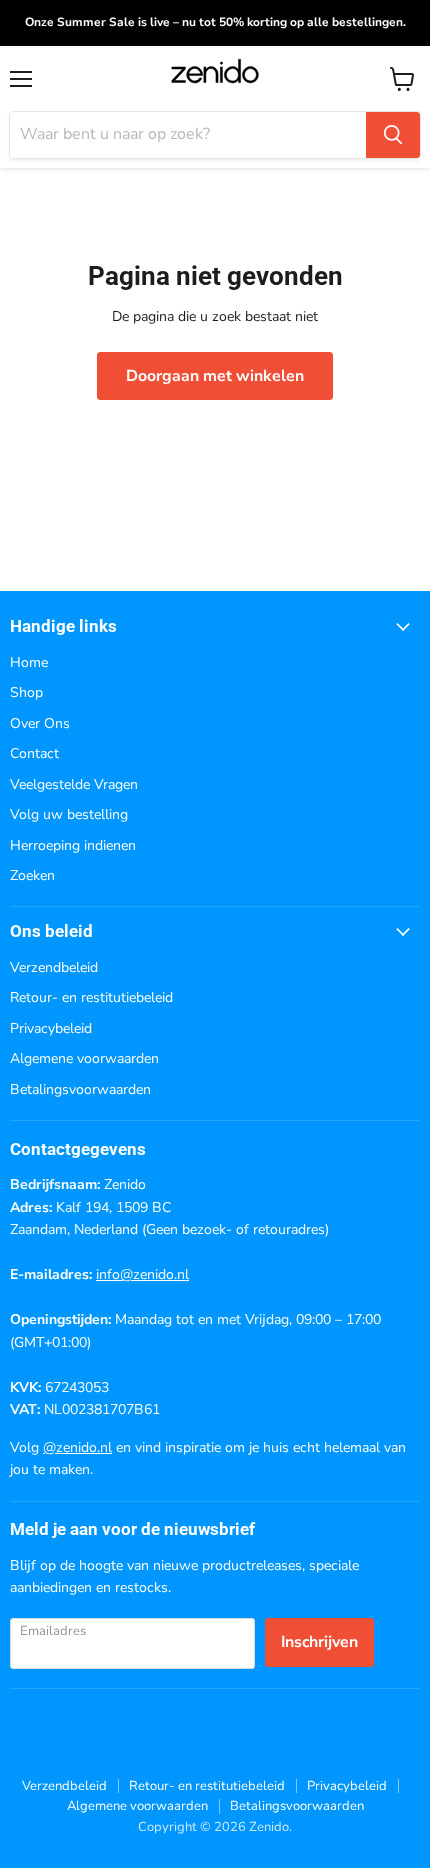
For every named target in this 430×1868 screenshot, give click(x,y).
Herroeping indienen (73, 845)
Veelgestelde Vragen (74, 784)
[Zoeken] (393, 135)
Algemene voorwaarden (84, 1058)
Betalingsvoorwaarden (80, 1089)
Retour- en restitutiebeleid (91, 997)
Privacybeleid (51, 1028)
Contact (34, 753)
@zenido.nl (77, 1447)
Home (29, 662)
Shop (26, 692)
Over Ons (40, 723)
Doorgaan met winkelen (215, 376)
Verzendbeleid (54, 967)
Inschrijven (319, 1642)
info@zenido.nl (142, 1274)
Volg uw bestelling (69, 814)
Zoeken (32, 875)
